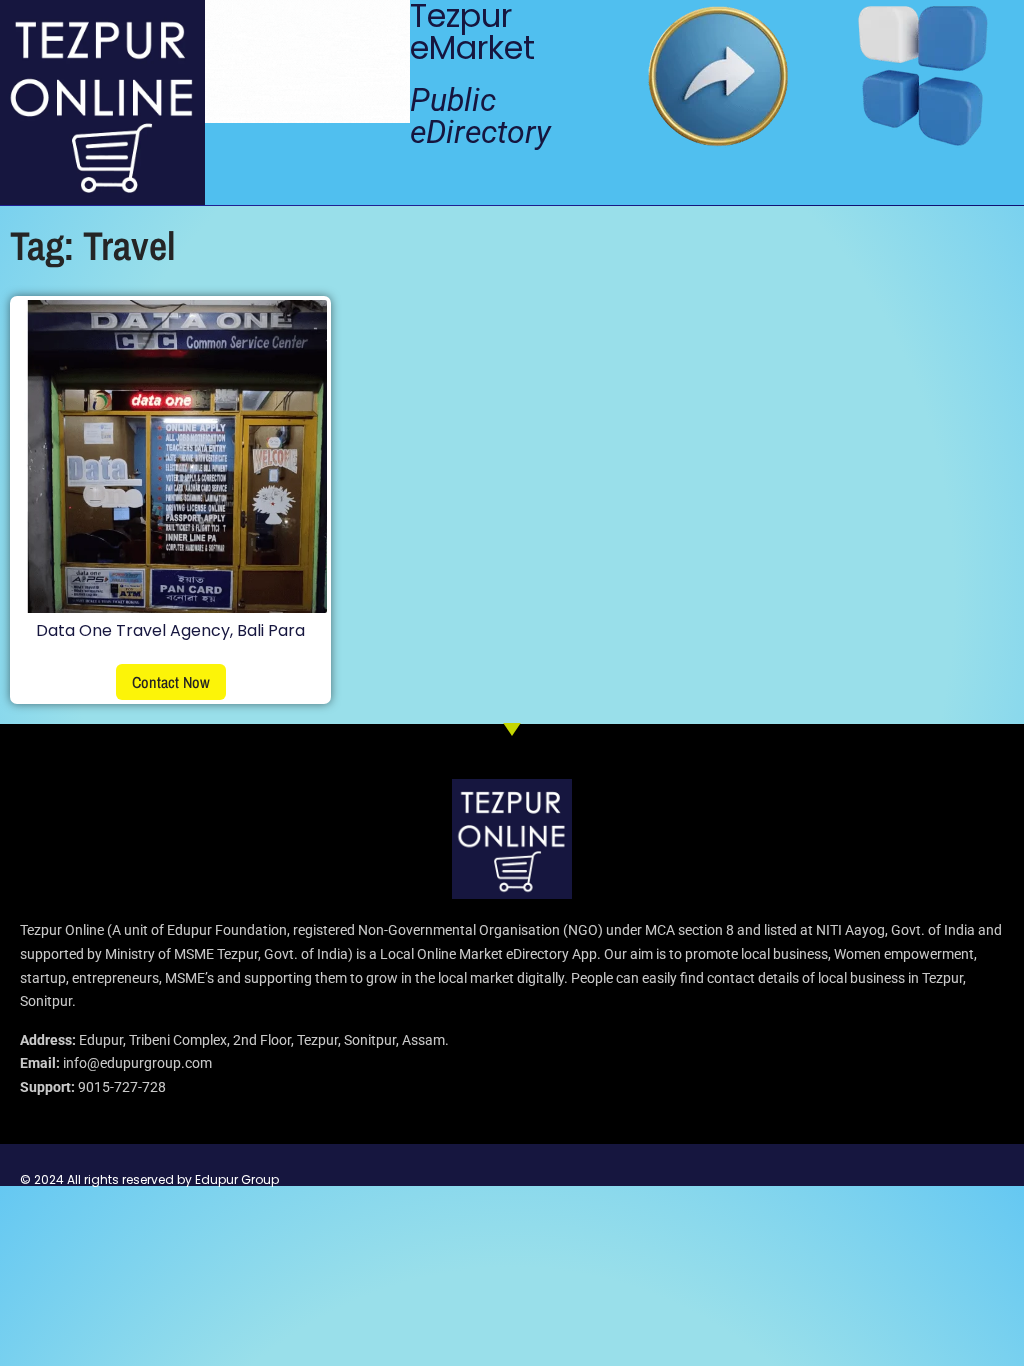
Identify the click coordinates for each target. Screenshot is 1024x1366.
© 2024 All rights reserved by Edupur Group (149, 1179)
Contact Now (171, 682)
